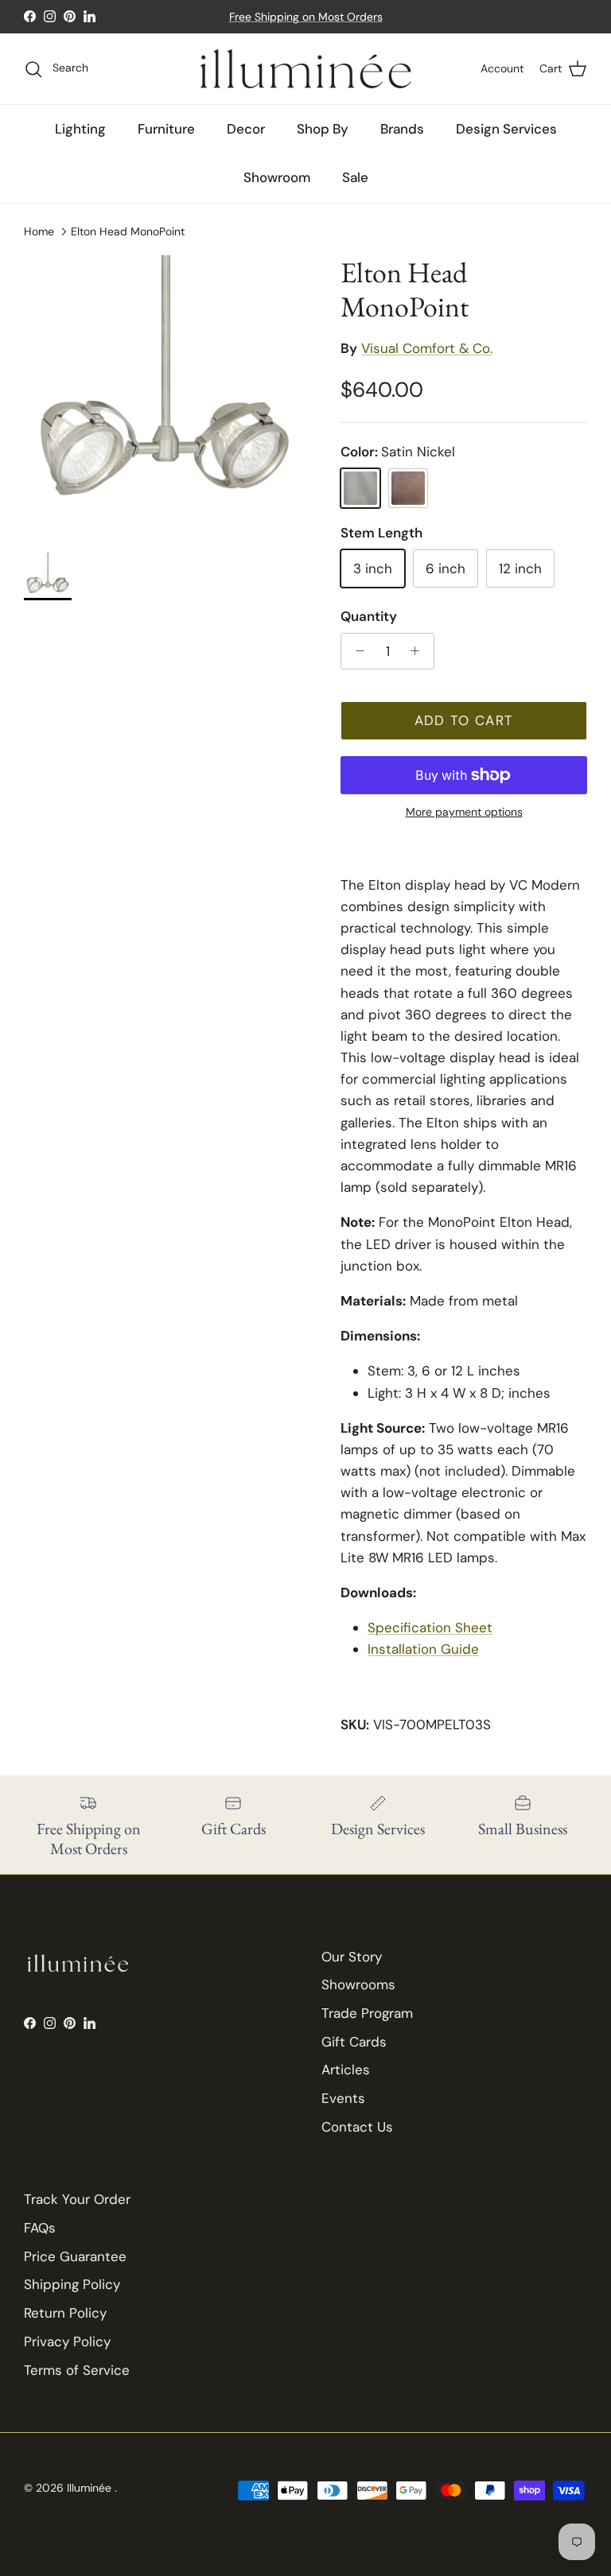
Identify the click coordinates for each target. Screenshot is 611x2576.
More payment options (464, 812)
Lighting (80, 129)
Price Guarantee (75, 2256)
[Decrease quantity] (356, 651)
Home (39, 231)
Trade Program (367, 2013)
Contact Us (357, 2127)
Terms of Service (77, 2370)
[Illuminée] (306, 69)
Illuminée (91, 2488)
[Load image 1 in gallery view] (165, 396)
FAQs (40, 2228)
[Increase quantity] (419, 651)
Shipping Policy (72, 2284)
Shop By (323, 129)
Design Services (506, 129)
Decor (246, 129)
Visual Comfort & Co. (427, 348)
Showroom (277, 177)
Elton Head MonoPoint (128, 231)
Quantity (369, 616)
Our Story (352, 1957)
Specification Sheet (430, 1627)
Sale (355, 177)
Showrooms (358, 1984)
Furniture (166, 129)
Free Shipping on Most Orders (306, 17)
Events (343, 2098)
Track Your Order (77, 2199)
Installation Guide (423, 1649)
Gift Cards (354, 2042)
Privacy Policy (67, 2341)
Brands (402, 129)
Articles (346, 2070)
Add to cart (464, 720)
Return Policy (65, 2313)
